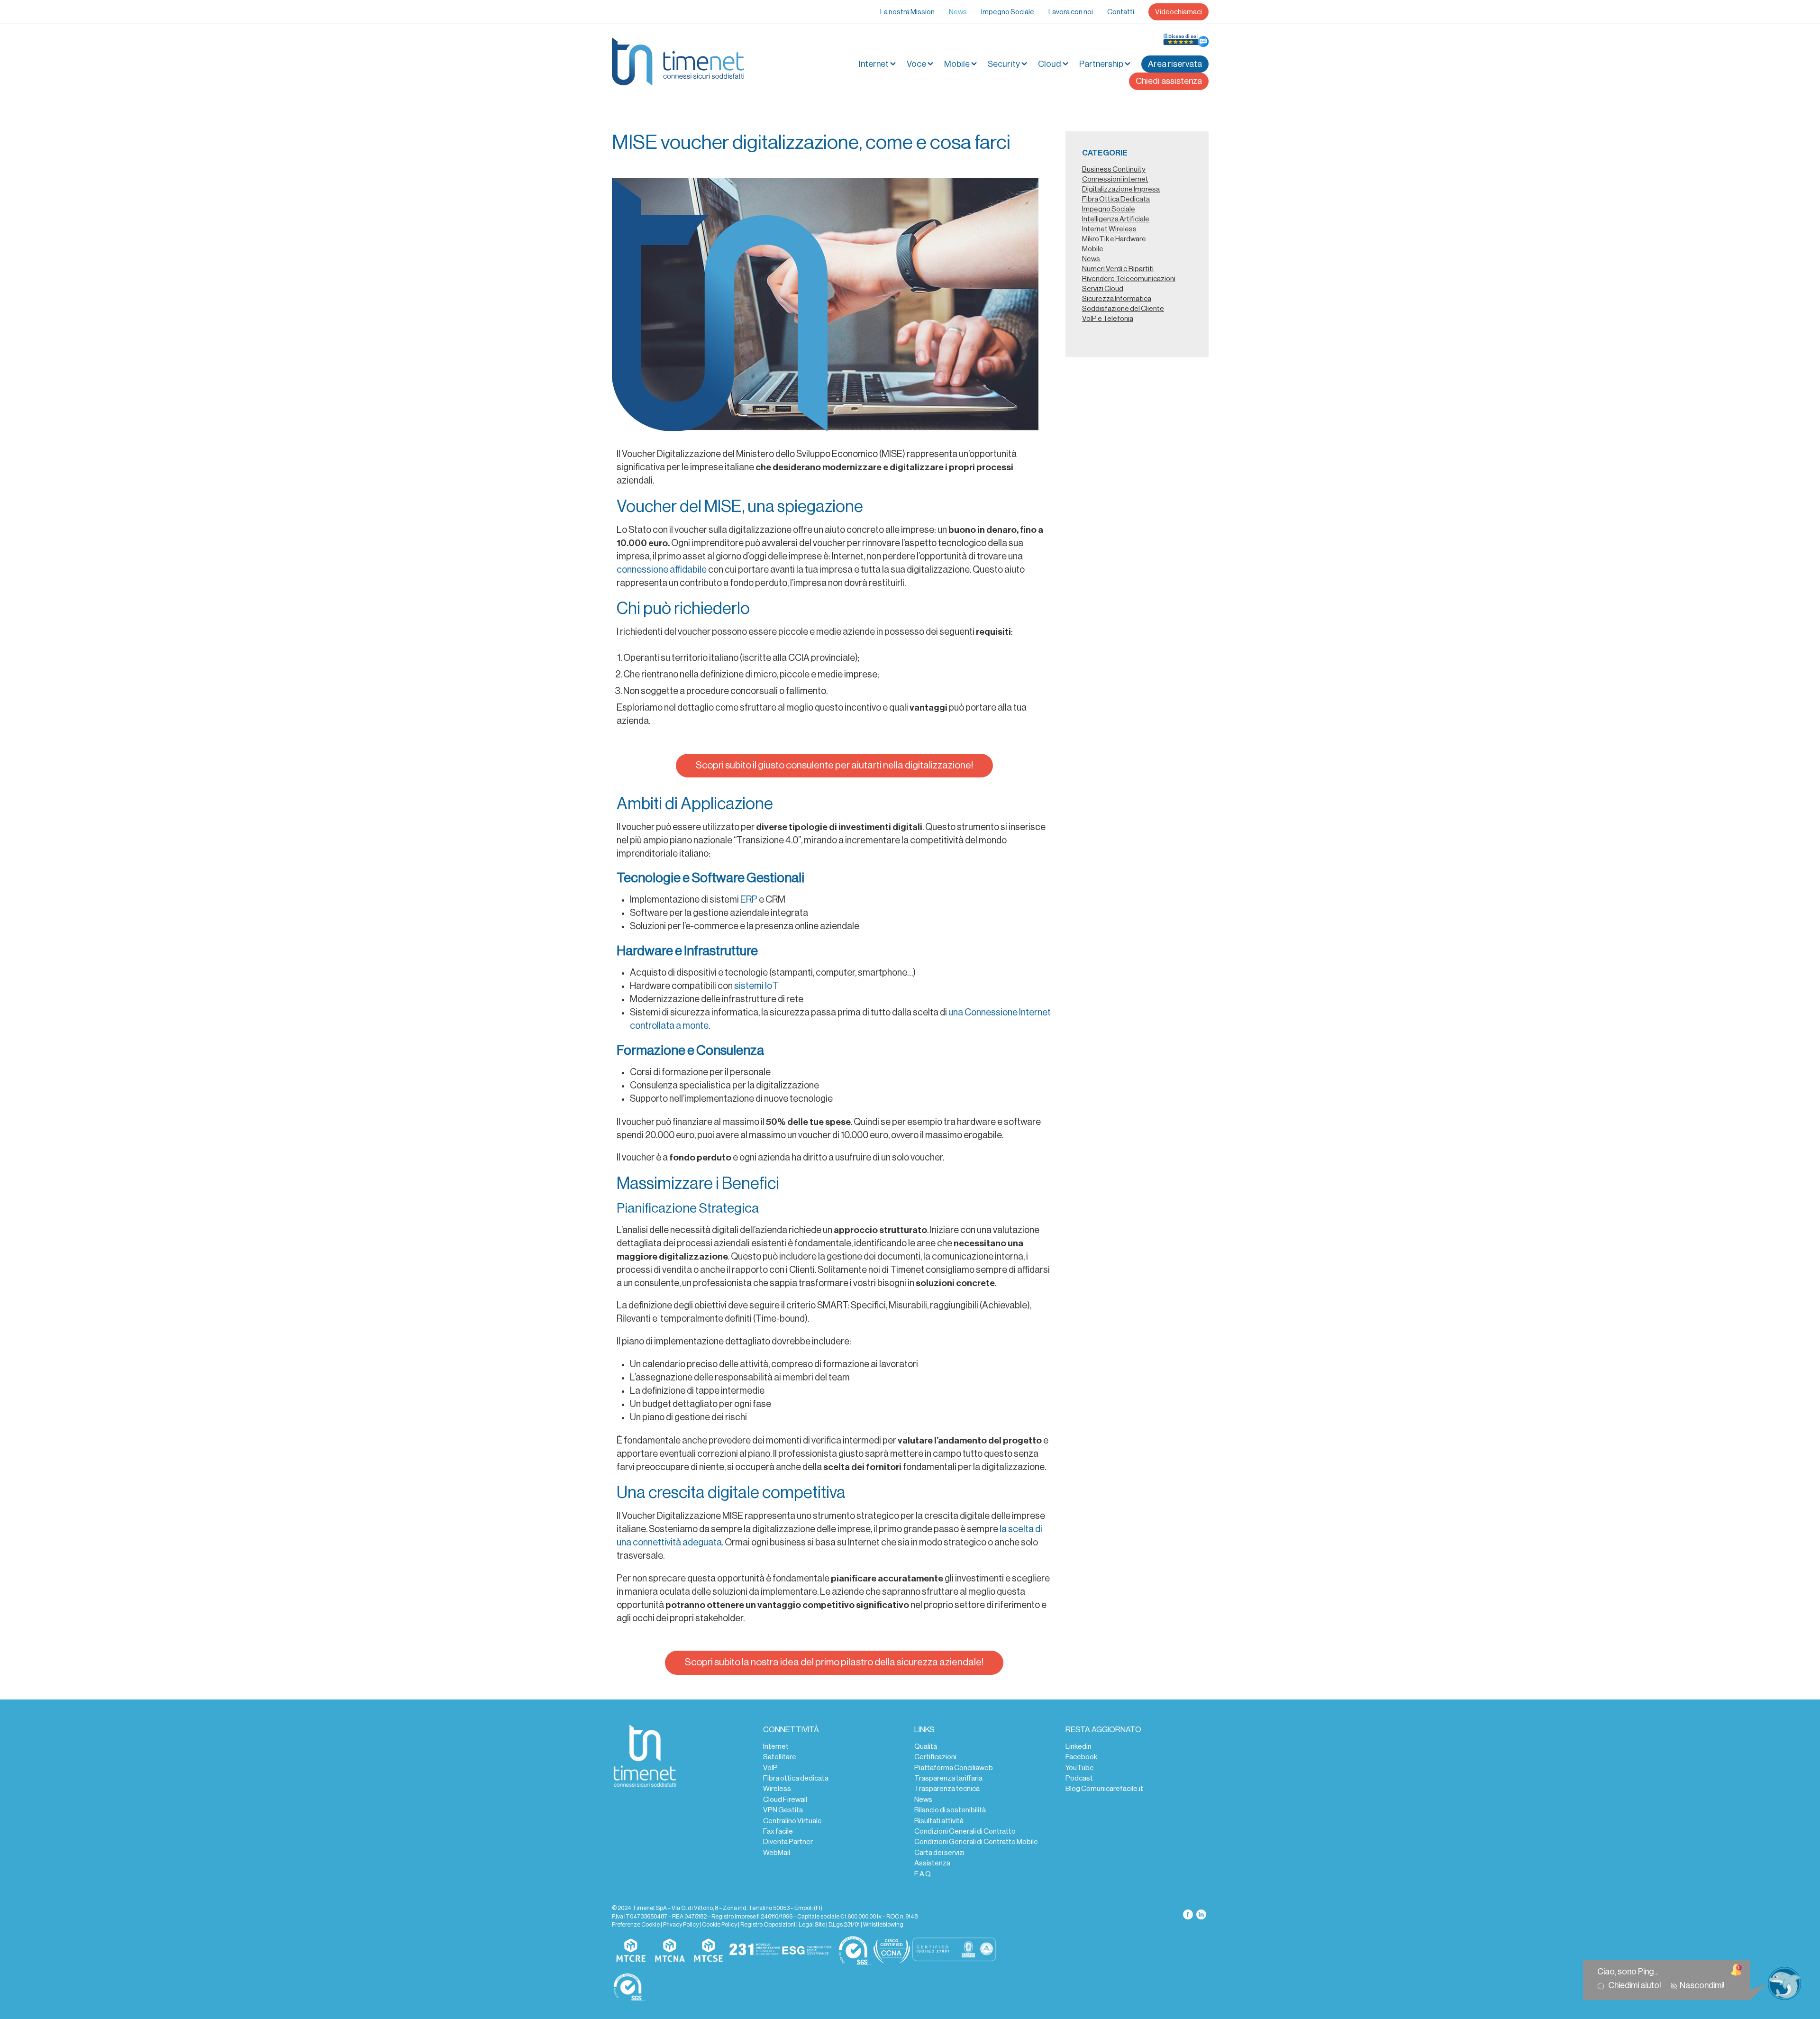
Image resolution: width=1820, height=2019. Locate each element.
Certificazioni (935, 1757)
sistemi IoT (755, 986)
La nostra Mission (907, 12)
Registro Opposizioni (768, 1925)
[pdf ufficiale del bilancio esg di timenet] (808, 1951)
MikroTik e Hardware (1114, 239)
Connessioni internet (1115, 179)
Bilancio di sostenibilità (950, 1810)
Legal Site (812, 1925)
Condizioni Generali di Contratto (965, 1831)
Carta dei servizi (939, 1853)
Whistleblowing (883, 1925)
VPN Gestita (783, 1810)
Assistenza (932, 1863)
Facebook (1081, 1757)
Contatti (1121, 12)
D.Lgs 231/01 (844, 1925)
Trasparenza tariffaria (948, 1778)
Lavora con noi (1071, 12)
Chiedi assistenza (1169, 81)
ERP (749, 900)
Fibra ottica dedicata (796, 1778)
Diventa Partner (788, 1842)
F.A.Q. (923, 1874)
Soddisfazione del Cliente (1123, 309)
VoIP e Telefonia (1108, 319)
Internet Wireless (1109, 229)
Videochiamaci (1178, 12)
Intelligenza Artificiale (1116, 219)
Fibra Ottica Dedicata (1116, 199)
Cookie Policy (719, 1925)
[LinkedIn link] (1201, 1914)
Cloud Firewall (785, 1800)
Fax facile (778, 1831)
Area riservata (1175, 64)
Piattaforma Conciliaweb (954, 1768)
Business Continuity (1114, 169)
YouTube (1080, 1768)
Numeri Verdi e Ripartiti (1118, 269)
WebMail (777, 1853)
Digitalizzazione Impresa (1121, 189)
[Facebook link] (1188, 1914)
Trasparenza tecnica (947, 1789)
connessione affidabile (662, 570)
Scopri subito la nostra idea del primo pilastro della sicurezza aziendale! (834, 1662)
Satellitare (780, 1757)
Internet (776, 1746)
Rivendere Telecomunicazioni (1129, 279)
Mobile (957, 64)
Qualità (926, 1746)
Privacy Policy (681, 1925)
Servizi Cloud (1103, 289)
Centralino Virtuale (792, 1821)
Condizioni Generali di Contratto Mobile (976, 1842)
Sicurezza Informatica (1117, 299)
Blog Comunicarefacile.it (1104, 1789)
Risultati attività (939, 1821)
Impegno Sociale (1008, 12)
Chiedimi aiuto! (1636, 1985)
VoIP (770, 1768)
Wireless (777, 1789)
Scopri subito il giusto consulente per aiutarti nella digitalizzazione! (834, 765)
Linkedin (1078, 1746)
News (958, 12)
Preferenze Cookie (636, 1925)
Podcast (1079, 1778)
